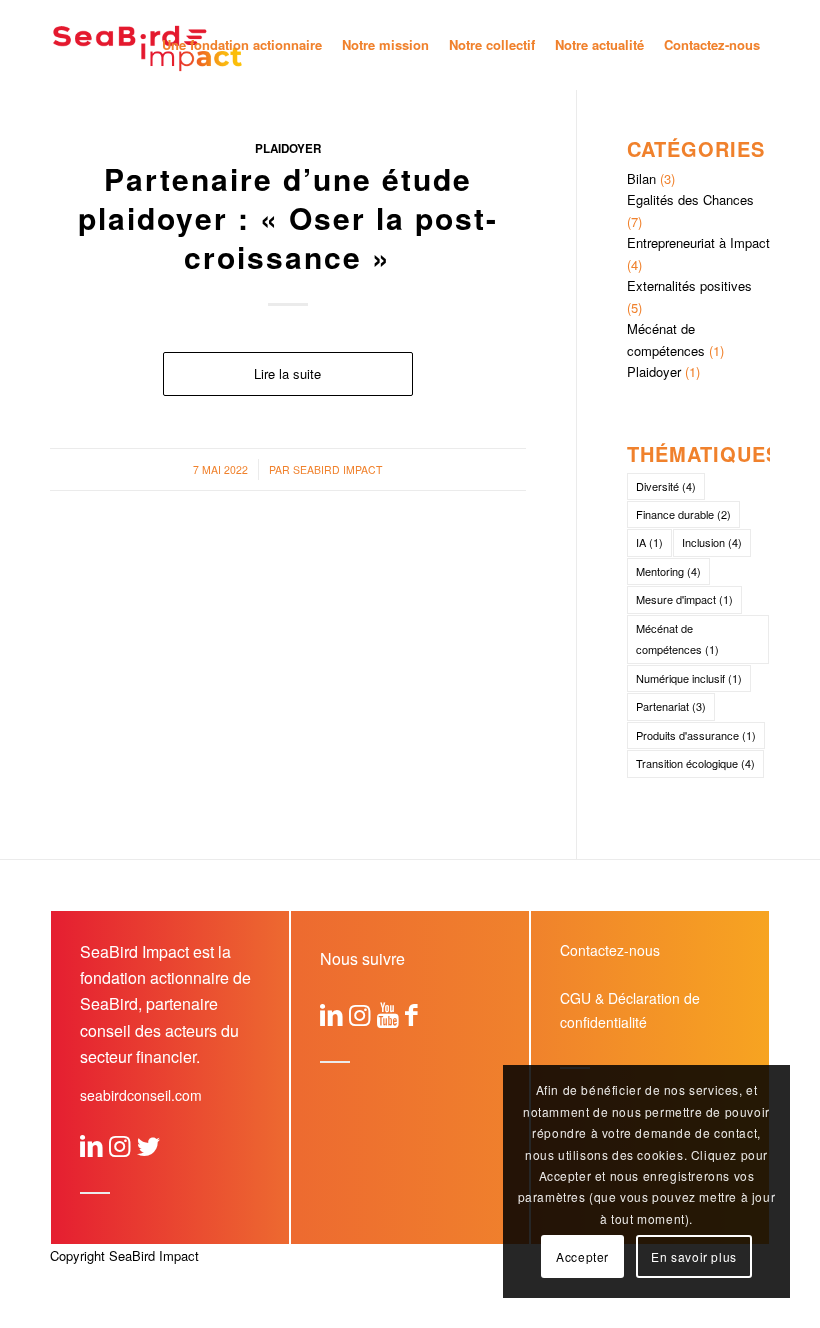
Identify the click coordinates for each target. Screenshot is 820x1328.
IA (649, 542)
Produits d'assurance (696, 735)
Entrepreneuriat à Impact (698, 242)
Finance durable (683, 514)
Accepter (582, 1256)
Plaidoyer (288, 148)
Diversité (666, 486)
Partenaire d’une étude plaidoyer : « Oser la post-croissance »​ (288, 217)
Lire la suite (287, 373)
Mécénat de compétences (677, 638)
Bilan (641, 178)
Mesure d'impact (684, 599)
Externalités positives (689, 285)
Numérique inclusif (689, 678)
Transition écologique (695, 763)
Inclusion (712, 542)
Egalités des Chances (690, 199)
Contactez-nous (610, 950)
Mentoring (668, 571)
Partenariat (671, 706)
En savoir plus (693, 1256)
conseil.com (141, 1095)
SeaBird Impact (337, 469)
